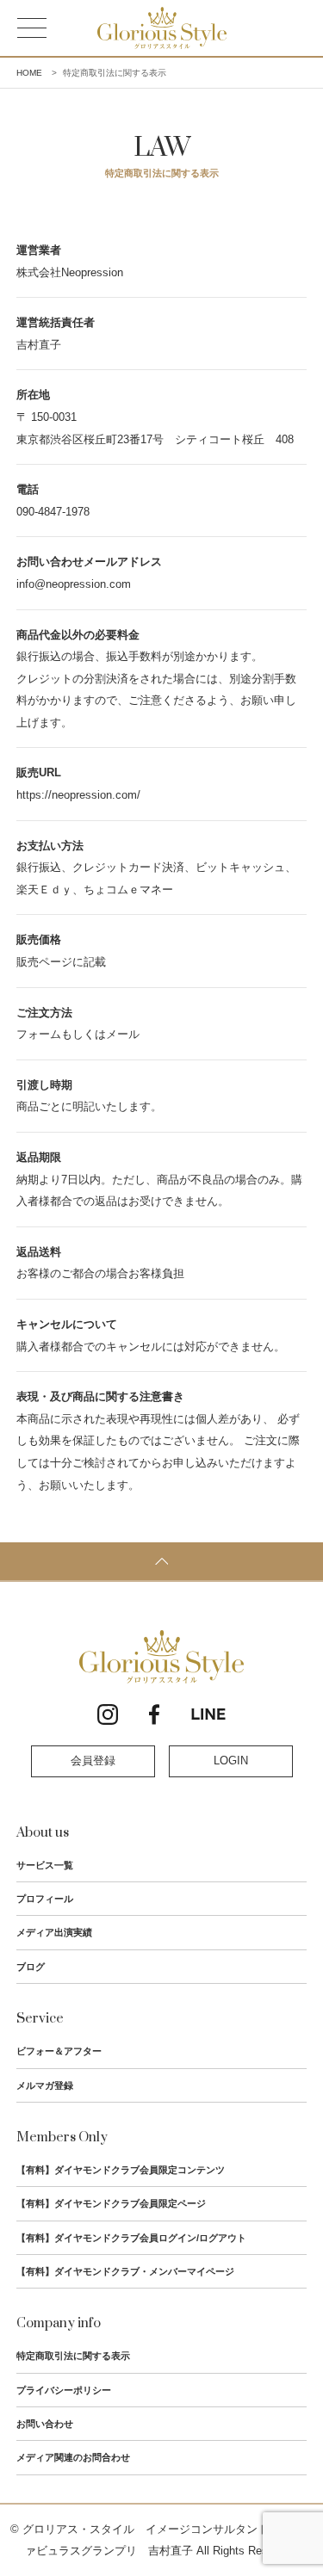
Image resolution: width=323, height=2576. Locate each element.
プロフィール (45, 1899)
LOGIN (231, 1761)
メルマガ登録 (45, 2085)
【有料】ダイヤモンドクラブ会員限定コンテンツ (121, 2170)
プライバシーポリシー (64, 2390)
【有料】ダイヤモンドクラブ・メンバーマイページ (125, 2271)
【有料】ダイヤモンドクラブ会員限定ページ (111, 2203)
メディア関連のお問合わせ (73, 2457)
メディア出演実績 (54, 1932)
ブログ (31, 1967)
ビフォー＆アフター (59, 2051)
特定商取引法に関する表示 (73, 2356)
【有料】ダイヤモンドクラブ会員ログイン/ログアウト (131, 2238)
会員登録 (93, 1761)
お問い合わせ (45, 2424)
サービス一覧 (45, 1865)
